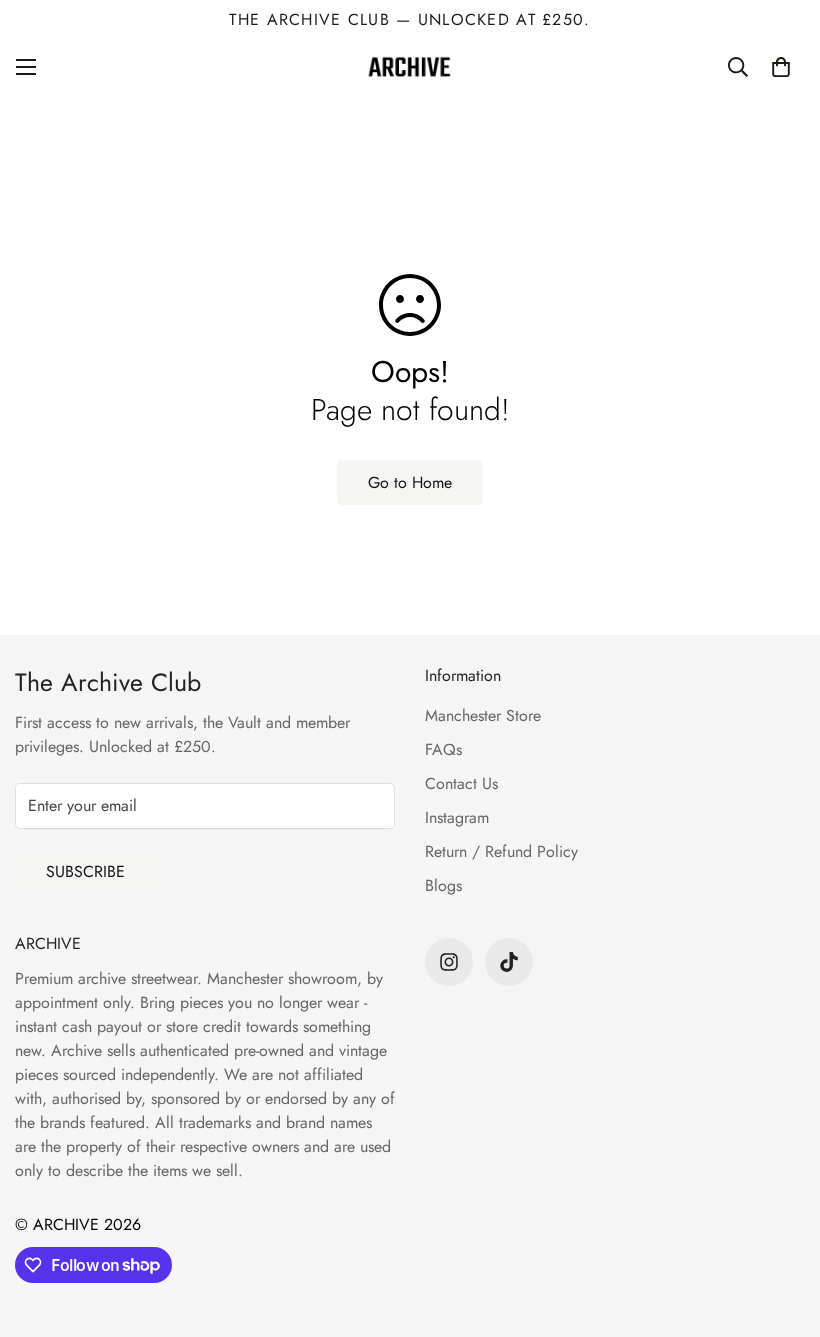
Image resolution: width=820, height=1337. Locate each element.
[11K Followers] (449, 962)
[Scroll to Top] (781, 1228)
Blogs (443, 885)
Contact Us (461, 783)
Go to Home (410, 482)
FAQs (443, 749)
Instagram (457, 817)
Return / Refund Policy (501, 851)
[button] (781, 67)
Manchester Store (483, 715)
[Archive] (410, 67)
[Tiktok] (509, 962)
